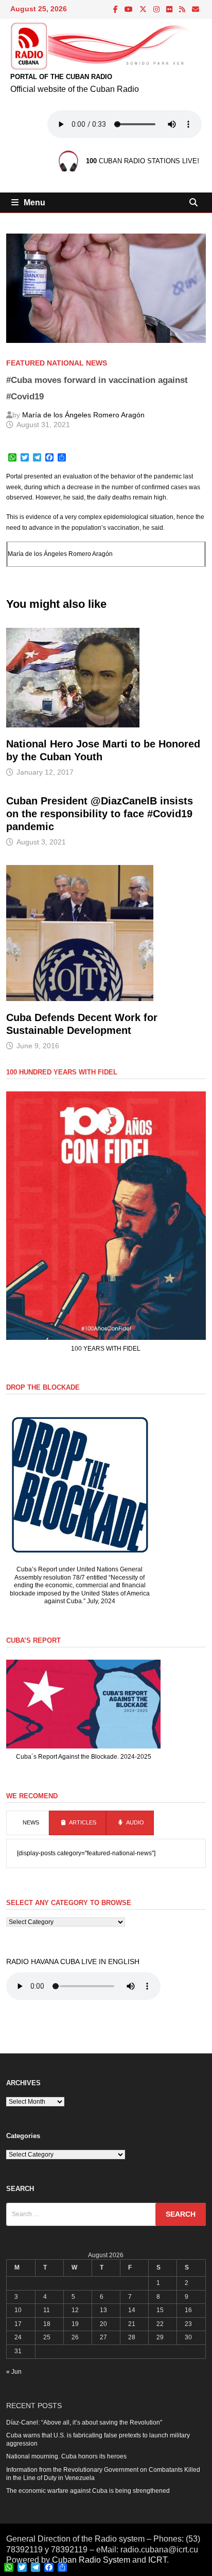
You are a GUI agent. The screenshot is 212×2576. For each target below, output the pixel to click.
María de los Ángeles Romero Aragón (83, 415)
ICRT (157, 2560)
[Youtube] (129, 10)
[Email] (196, 10)
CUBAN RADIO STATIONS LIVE (142, 161)
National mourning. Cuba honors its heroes (66, 2456)
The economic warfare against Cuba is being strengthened (88, 2491)
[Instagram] (157, 10)
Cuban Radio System (91, 2560)
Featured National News (57, 363)
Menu (34, 203)
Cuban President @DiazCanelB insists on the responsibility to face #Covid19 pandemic (100, 814)
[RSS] (183, 10)
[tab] (28, 1823)
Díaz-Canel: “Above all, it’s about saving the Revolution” (84, 2423)
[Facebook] (116, 10)
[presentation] (28, 1823)
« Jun (14, 2372)
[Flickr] (170, 10)
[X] (144, 10)
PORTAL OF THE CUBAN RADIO (61, 77)
